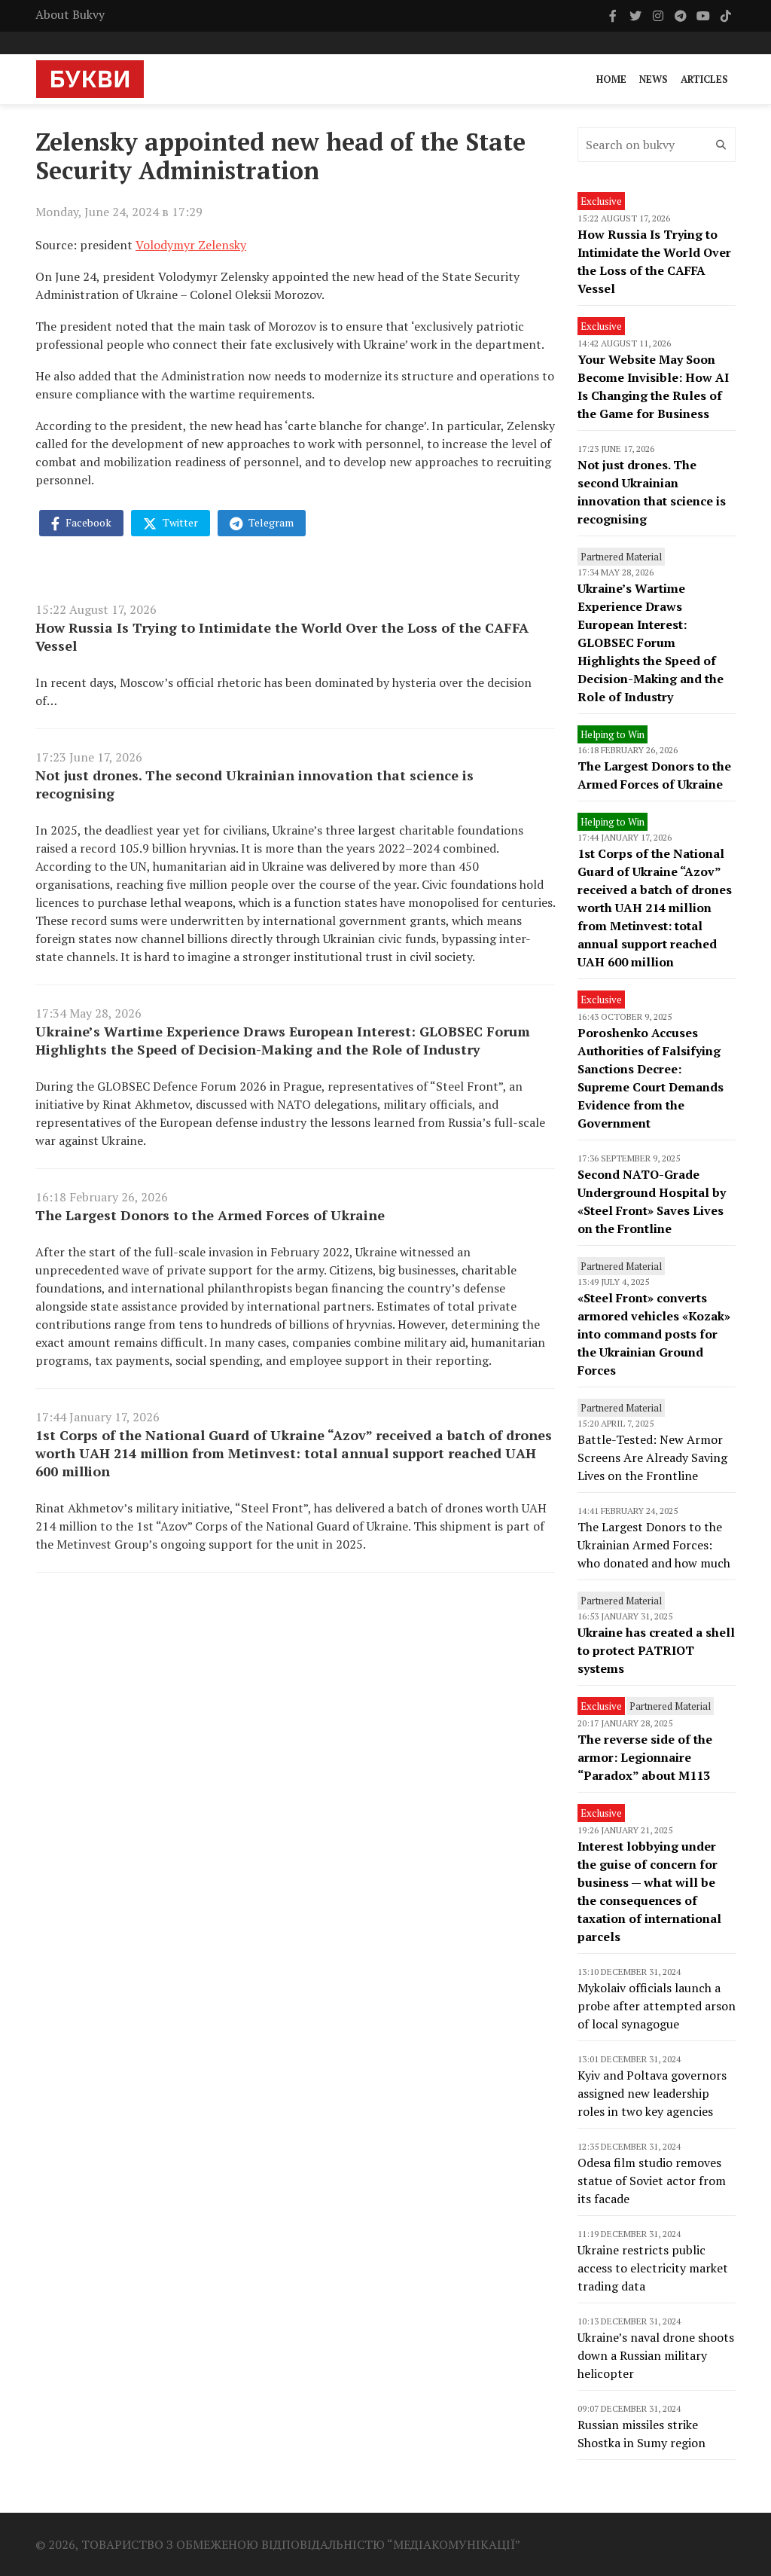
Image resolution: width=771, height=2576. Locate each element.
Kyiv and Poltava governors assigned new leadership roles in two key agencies (652, 2093)
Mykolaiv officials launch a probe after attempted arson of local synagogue (657, 2006)
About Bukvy (70, 14)
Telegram (270, 522)
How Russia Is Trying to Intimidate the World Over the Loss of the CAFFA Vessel (282, 636)
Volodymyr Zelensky (191, 245)
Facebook (87, 522)
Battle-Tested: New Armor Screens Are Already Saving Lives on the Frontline (652, 1457)
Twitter (179, 522)
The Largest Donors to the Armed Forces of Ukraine (210, 1215)
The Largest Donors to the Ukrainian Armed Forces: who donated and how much (654, 1545)
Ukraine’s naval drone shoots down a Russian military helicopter (656, 2355)
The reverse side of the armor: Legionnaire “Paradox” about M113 (645, 1757)
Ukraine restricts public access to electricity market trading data (653, 2268)
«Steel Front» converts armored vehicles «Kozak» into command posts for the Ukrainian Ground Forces (654, 1334)
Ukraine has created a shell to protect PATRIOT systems (656, 1650)
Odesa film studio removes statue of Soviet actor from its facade (652, 2181)
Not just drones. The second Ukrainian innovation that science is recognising (254, 784)
